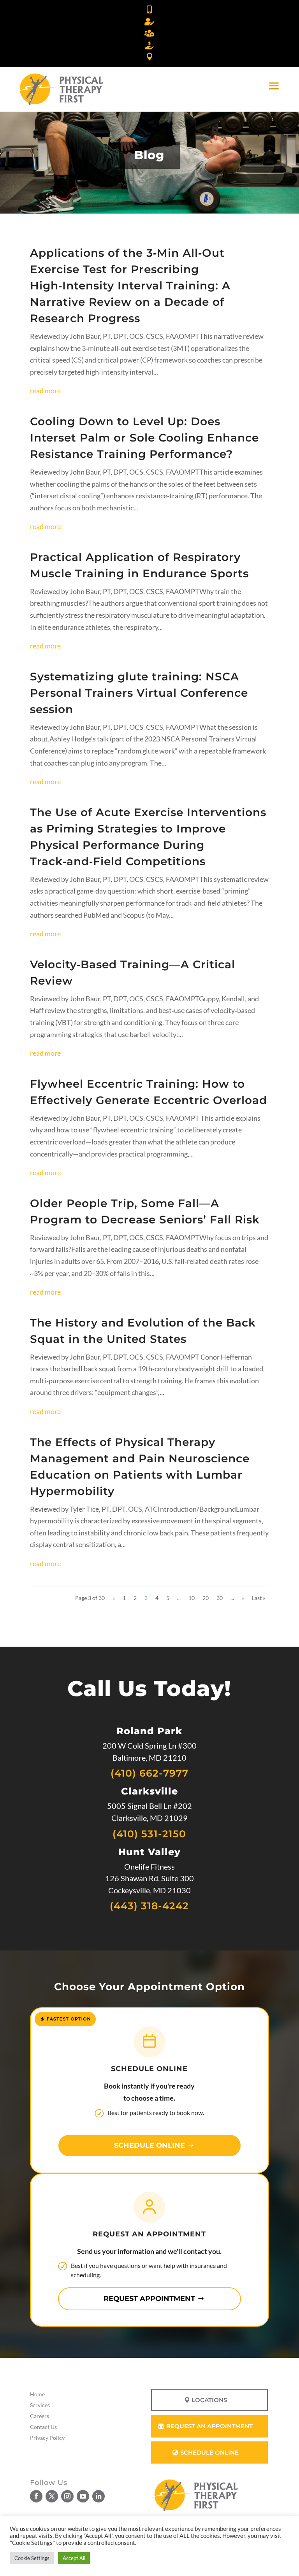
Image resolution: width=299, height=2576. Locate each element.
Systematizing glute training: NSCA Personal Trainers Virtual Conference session (139, 693)
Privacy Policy (47, 2438)
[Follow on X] (52, 2496)
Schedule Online (149, 2145)
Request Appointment (149, 2299)
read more (45, 391)
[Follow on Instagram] (67, 2496)
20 (206, 1598)
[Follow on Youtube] (83, 2496)
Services (40, 2405)
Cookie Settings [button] (32, 2558)
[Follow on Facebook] (36, 2496)
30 (220, 1598)
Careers (40, 2416)
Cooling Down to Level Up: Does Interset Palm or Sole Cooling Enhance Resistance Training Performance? (144, 438)
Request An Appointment (209, 2426)
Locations (209, 2400)
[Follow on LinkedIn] (98, 2496)
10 (192, 1598)
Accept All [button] (74, 2558)
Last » (259, 1598)
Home (37, 2394)
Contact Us (43, 2427)
